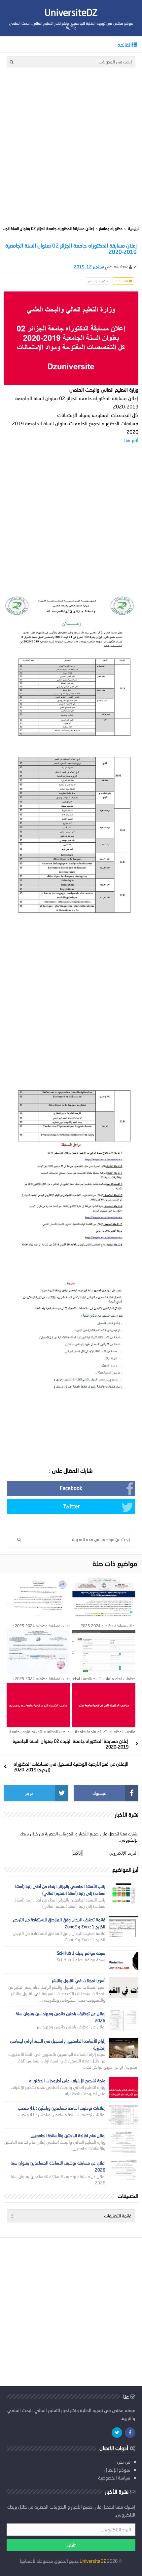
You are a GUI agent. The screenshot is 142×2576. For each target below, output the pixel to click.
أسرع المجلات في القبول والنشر (79, 1980)
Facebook (71, 1488)
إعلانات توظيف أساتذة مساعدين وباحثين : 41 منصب (62, 2108)
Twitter (71, 1506)
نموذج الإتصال (117, 2470)
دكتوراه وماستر (111, 229)
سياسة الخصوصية (114, 2478)
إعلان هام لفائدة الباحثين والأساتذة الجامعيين (68, 2135)
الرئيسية (134, 229)
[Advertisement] (71, 145)
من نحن (124, 2462)
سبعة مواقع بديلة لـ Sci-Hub (81, 1953)
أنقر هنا (131, 440)
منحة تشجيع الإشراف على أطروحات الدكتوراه (67, 2081)
